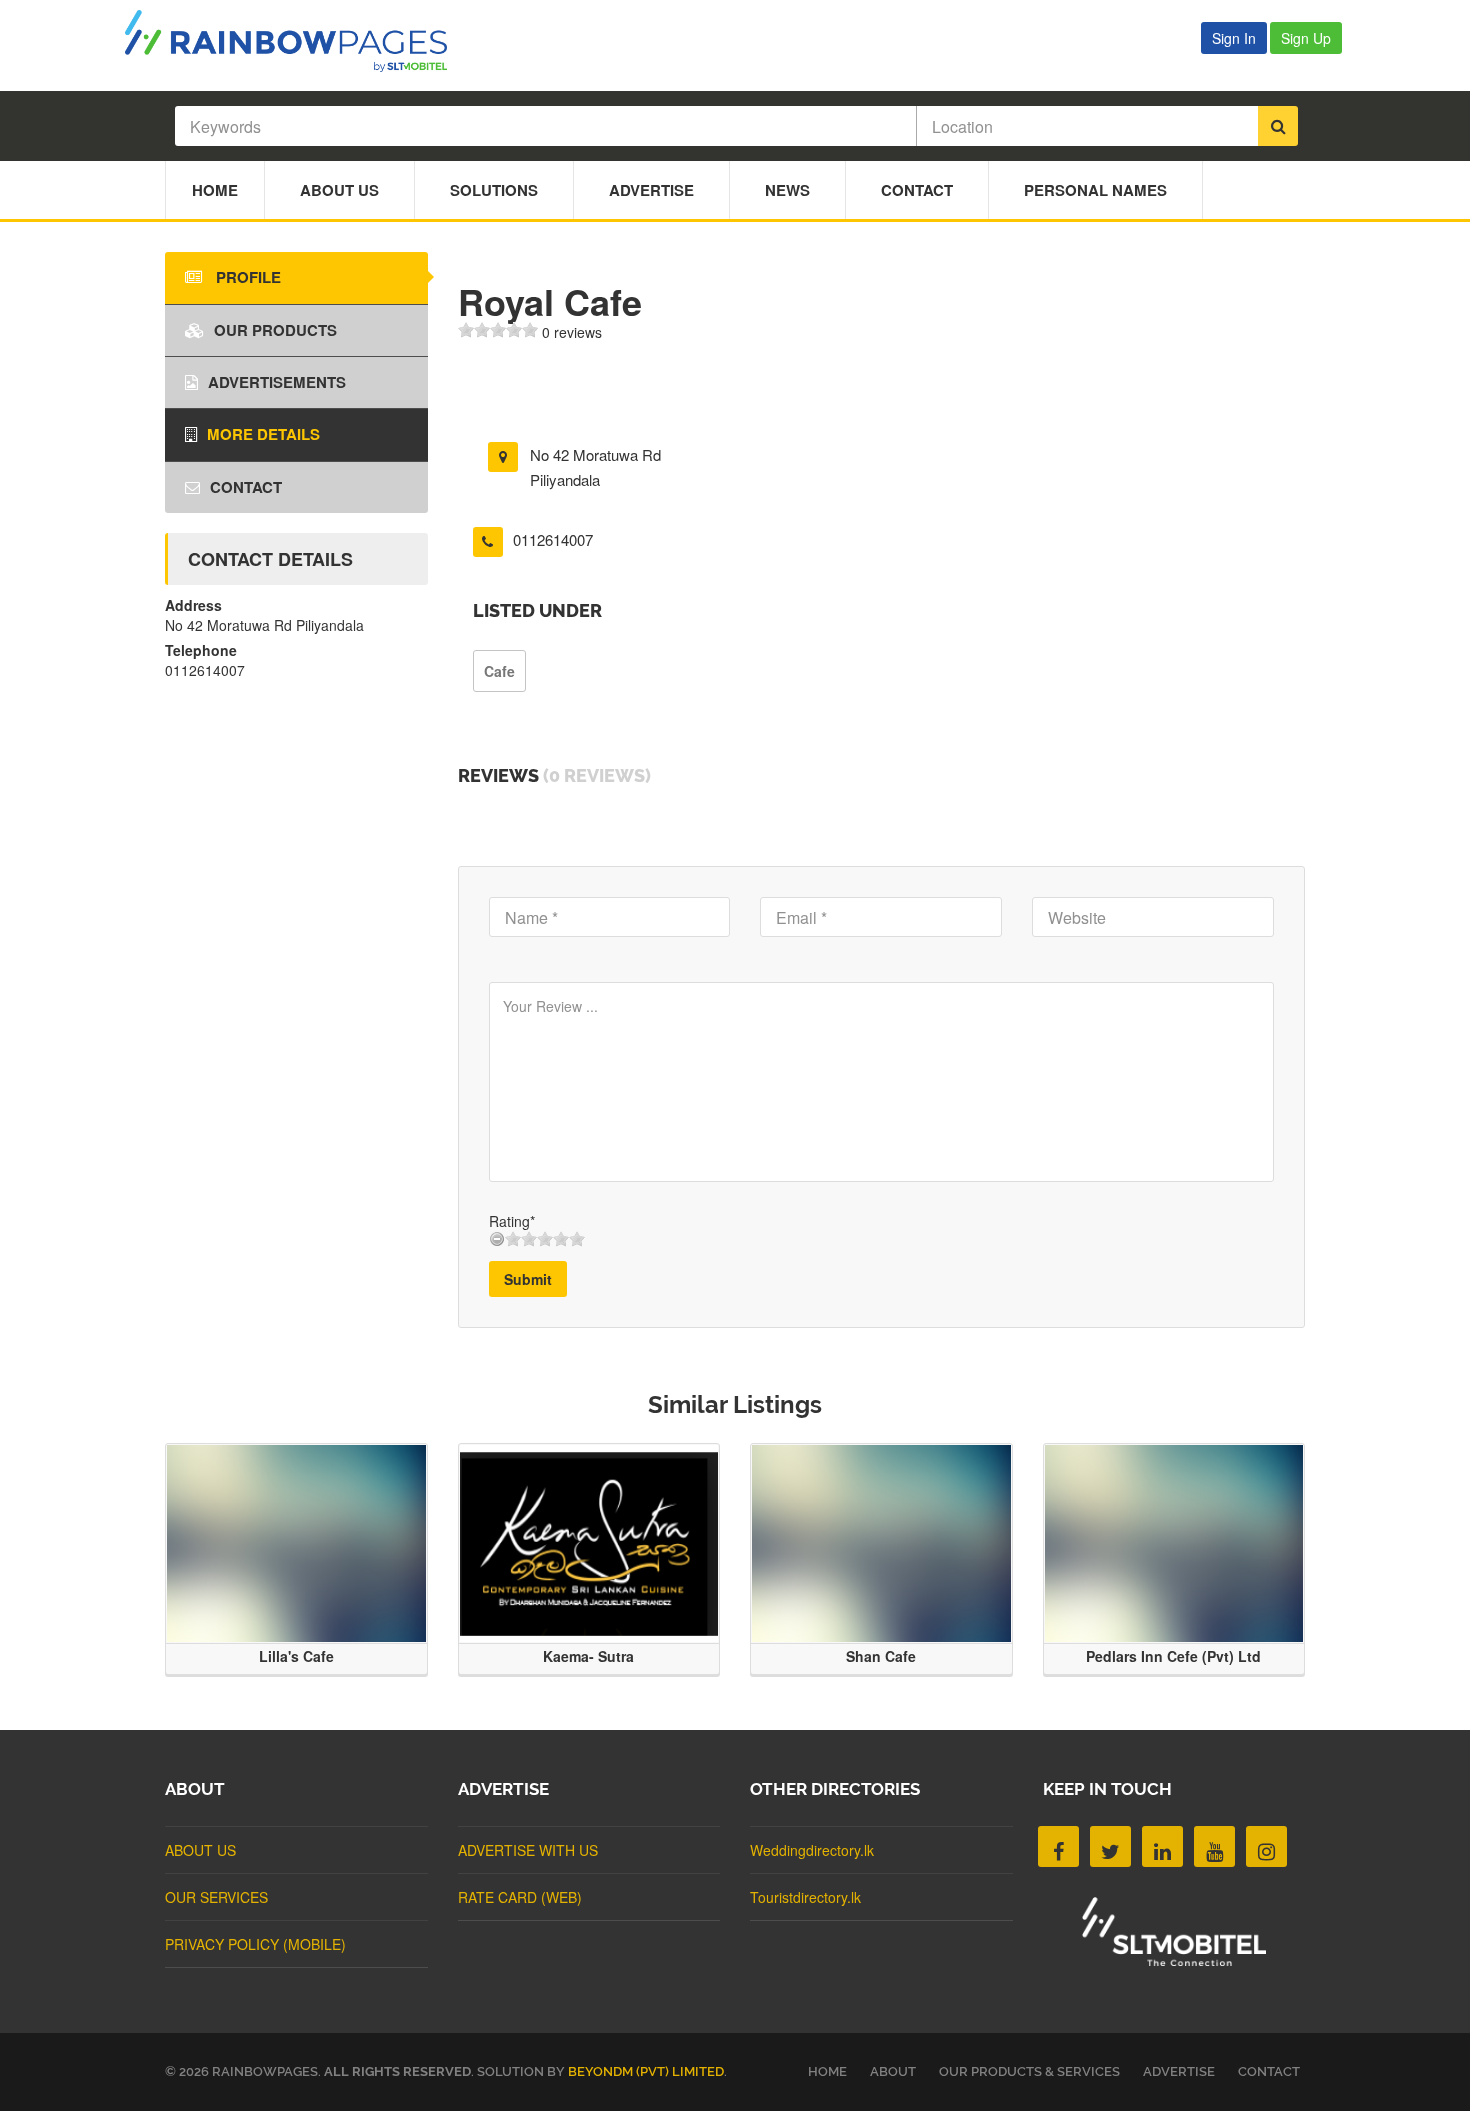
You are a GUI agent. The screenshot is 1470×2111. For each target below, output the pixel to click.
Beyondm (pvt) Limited (646, 2071)
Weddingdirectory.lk (812, 1850)
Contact (917, 190)
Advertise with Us (528, 1850)
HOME (827, 2071)
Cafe (499, 671)
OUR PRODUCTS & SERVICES (1029, 2071)
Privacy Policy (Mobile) (255, 1944)
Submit (528, 1279)
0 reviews (572, 332)
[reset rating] (497, 1239)
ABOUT (893, 2071)
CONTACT (1269, 2071)
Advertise (651, 190)
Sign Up (1306, 38)
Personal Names (1095, 190)
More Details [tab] (263, 434)
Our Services (216, 1897)
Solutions (494, 190)
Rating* (512, 1221)
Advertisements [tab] (277, 382)
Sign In (1234, 38)
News (787, 190)
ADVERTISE (1179, 2071)
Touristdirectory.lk (805, 1897)
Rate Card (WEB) (520, 1897)
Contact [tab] (246, 487)
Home (215, 190)
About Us (339, 190)
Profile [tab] (246, 277)
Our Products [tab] (275, 330)
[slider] (498, 330)
